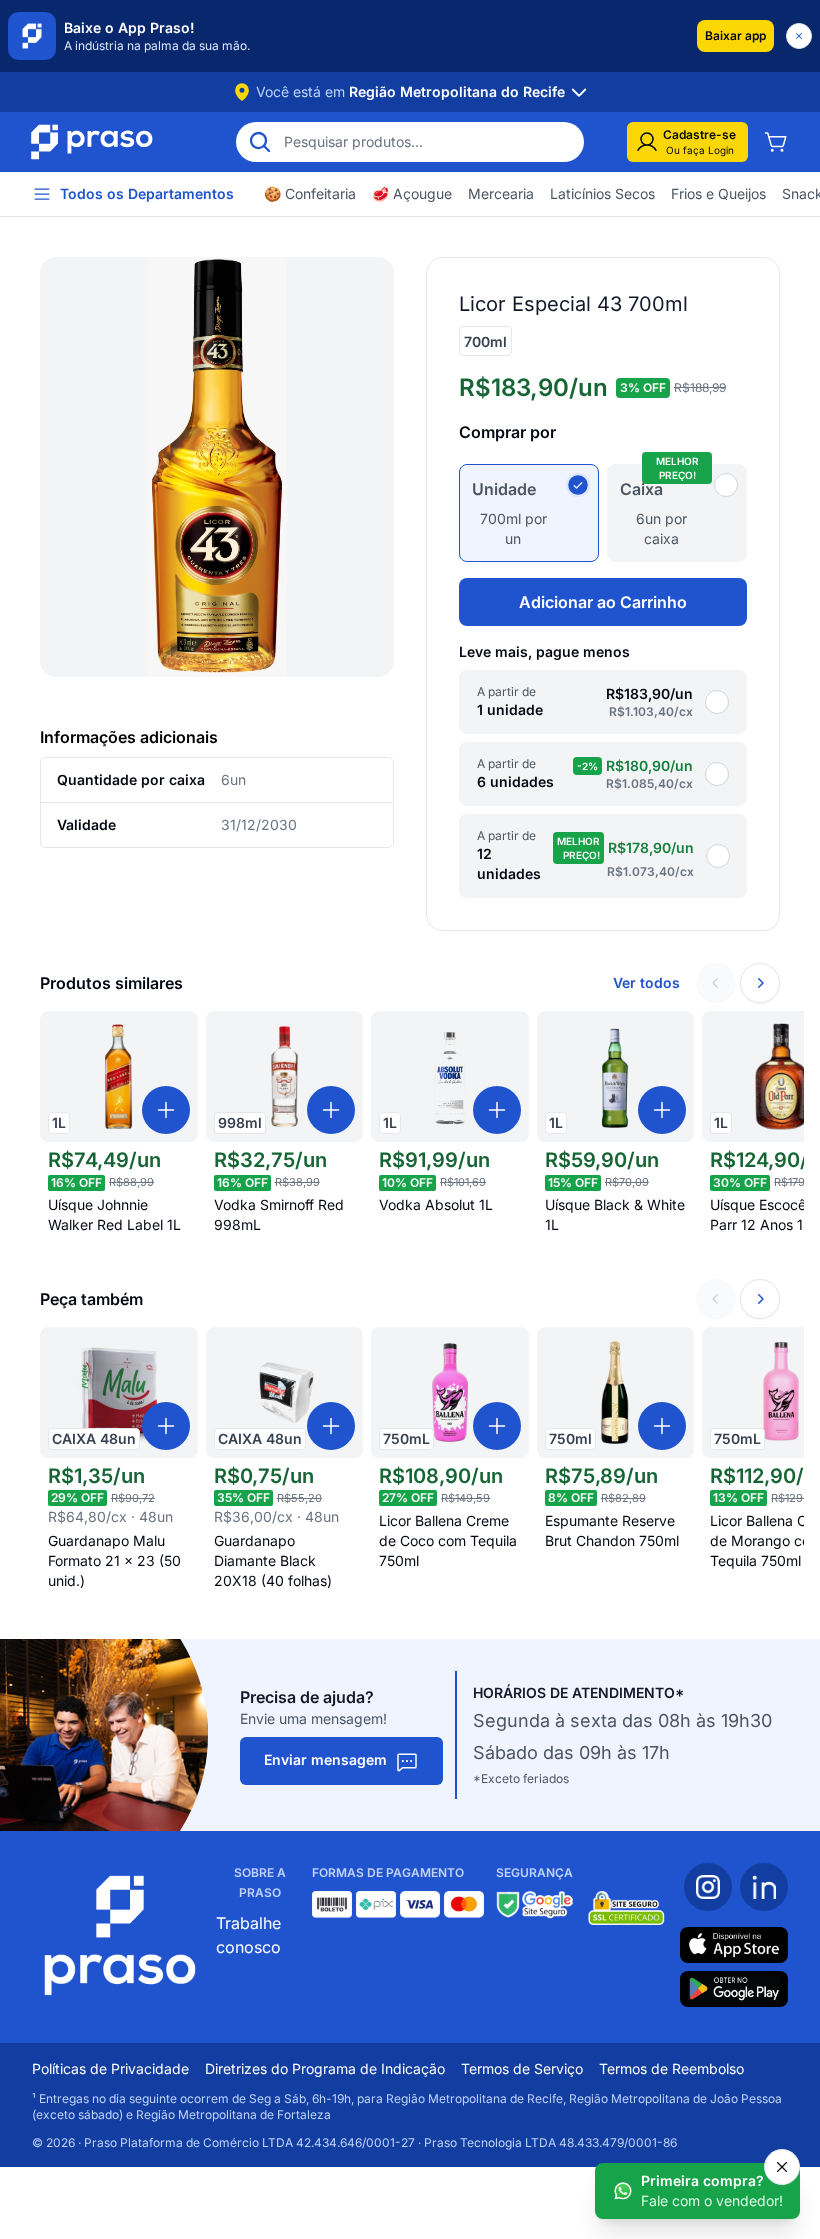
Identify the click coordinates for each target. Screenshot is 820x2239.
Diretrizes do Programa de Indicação (325, 2068)
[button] (735, 36)
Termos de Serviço (522, 2068)
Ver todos (646, 982)
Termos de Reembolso (671, 2068)
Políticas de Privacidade (110, 2068)
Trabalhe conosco (248, 1935)
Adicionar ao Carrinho (603, 602)
